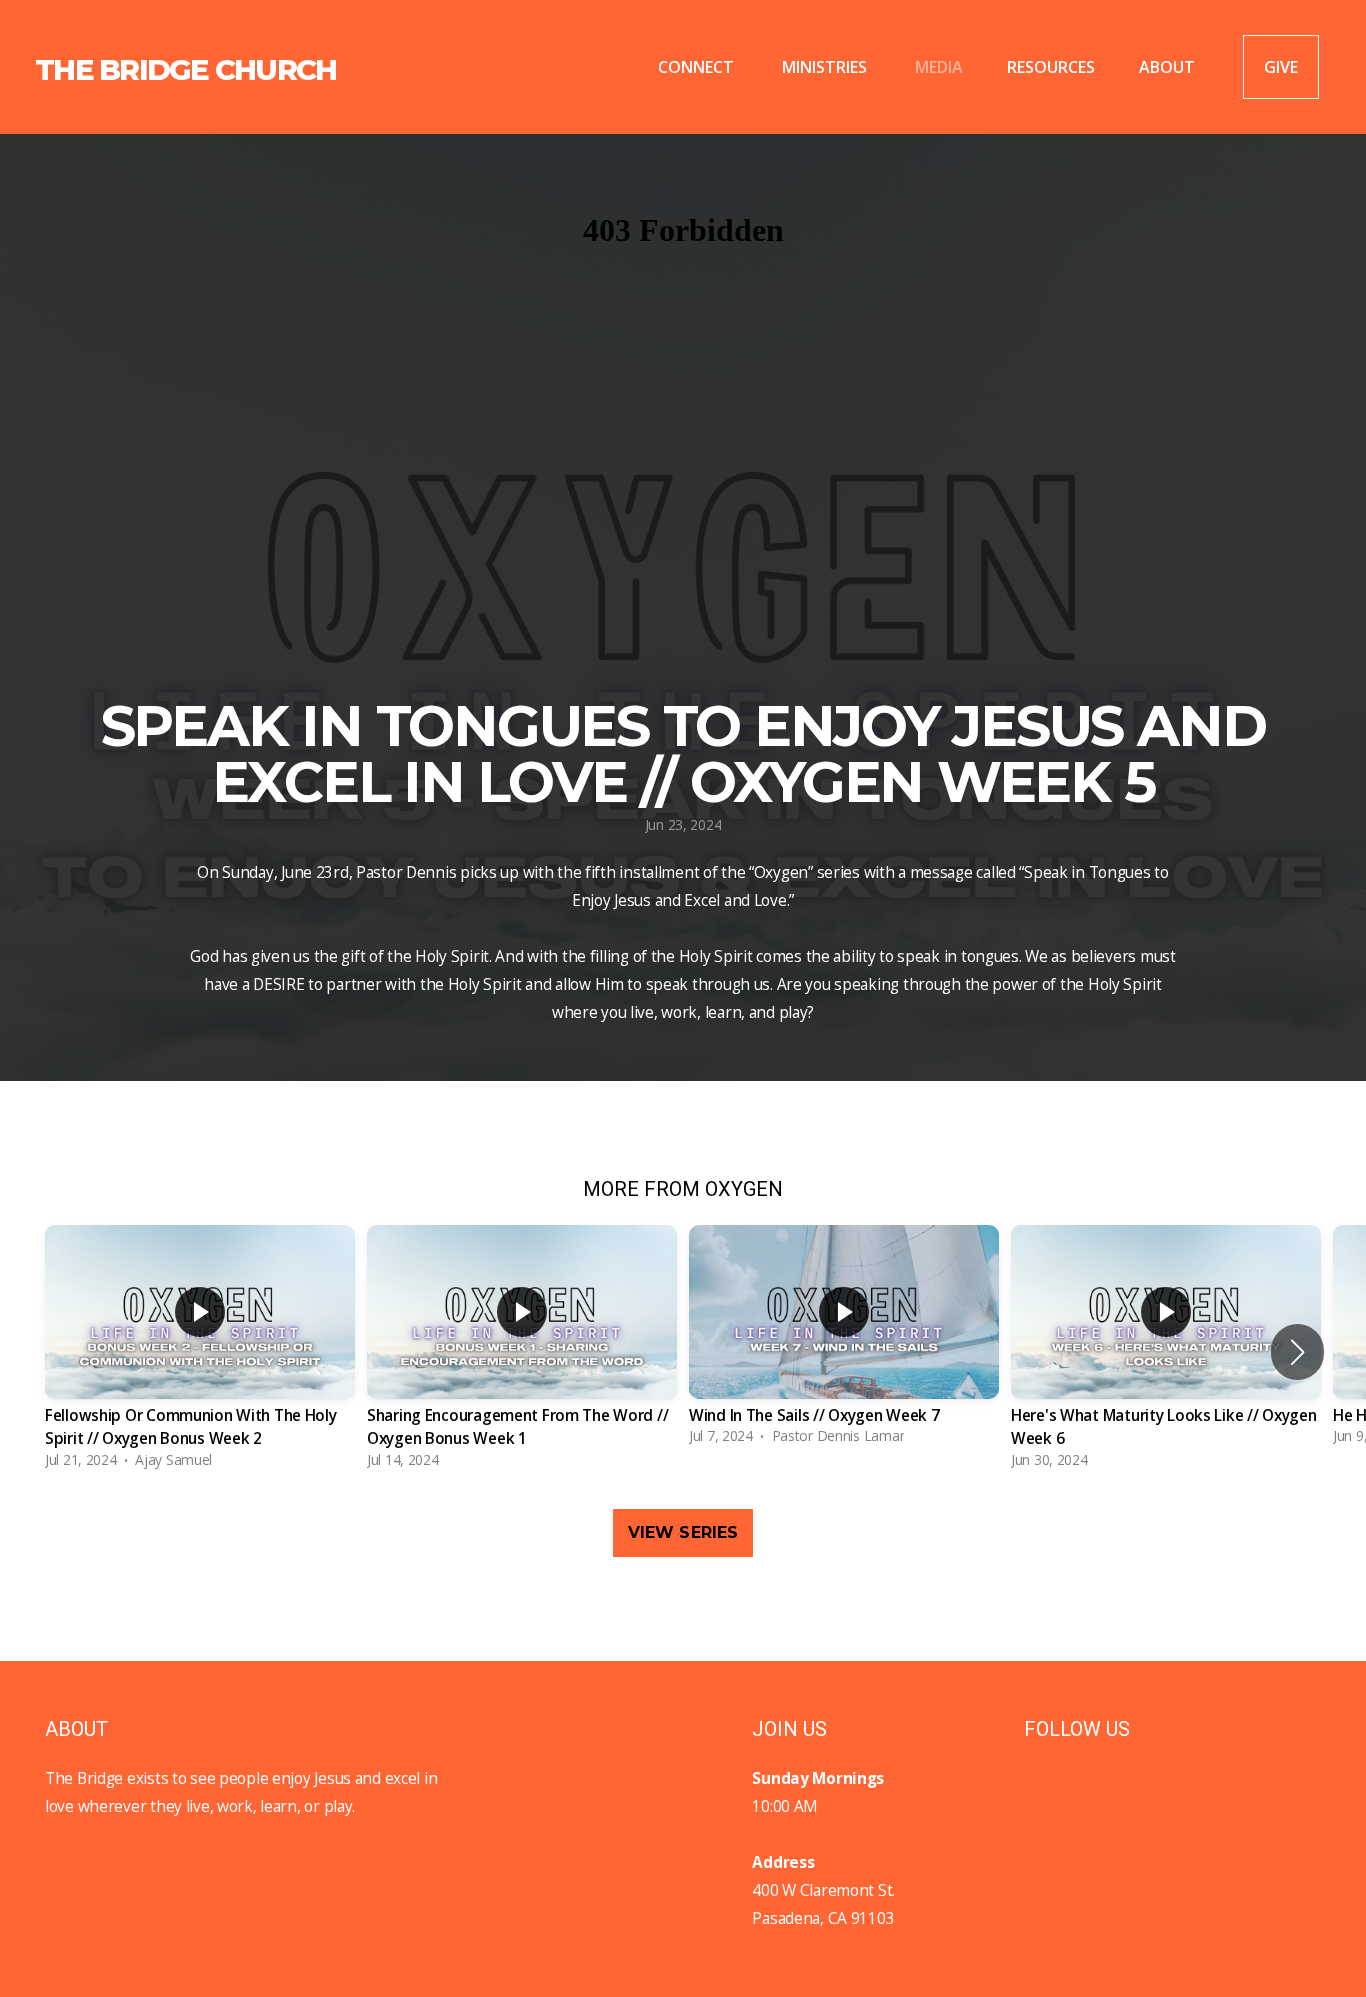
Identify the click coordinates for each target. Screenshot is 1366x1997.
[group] (200, 1352)
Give (1281, 67)
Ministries (826, 67)
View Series (683, 1532)
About (1169, 67)
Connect (698, 67)
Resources (1051, 67)
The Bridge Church (185, 69)
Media (939, 67)
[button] (1297, 1352)
